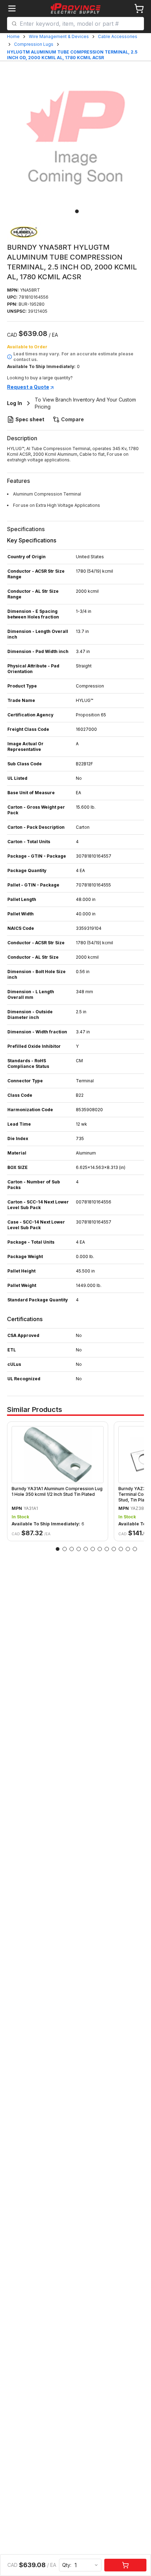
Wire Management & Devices (59, 36)
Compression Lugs (34, 44)
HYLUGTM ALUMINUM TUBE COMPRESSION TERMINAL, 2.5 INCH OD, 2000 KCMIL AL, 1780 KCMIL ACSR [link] (72, 55)
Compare (73, 419)
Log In (15, 403)
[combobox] (80, 24)
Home (13, 36)
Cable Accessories (118, 36)
